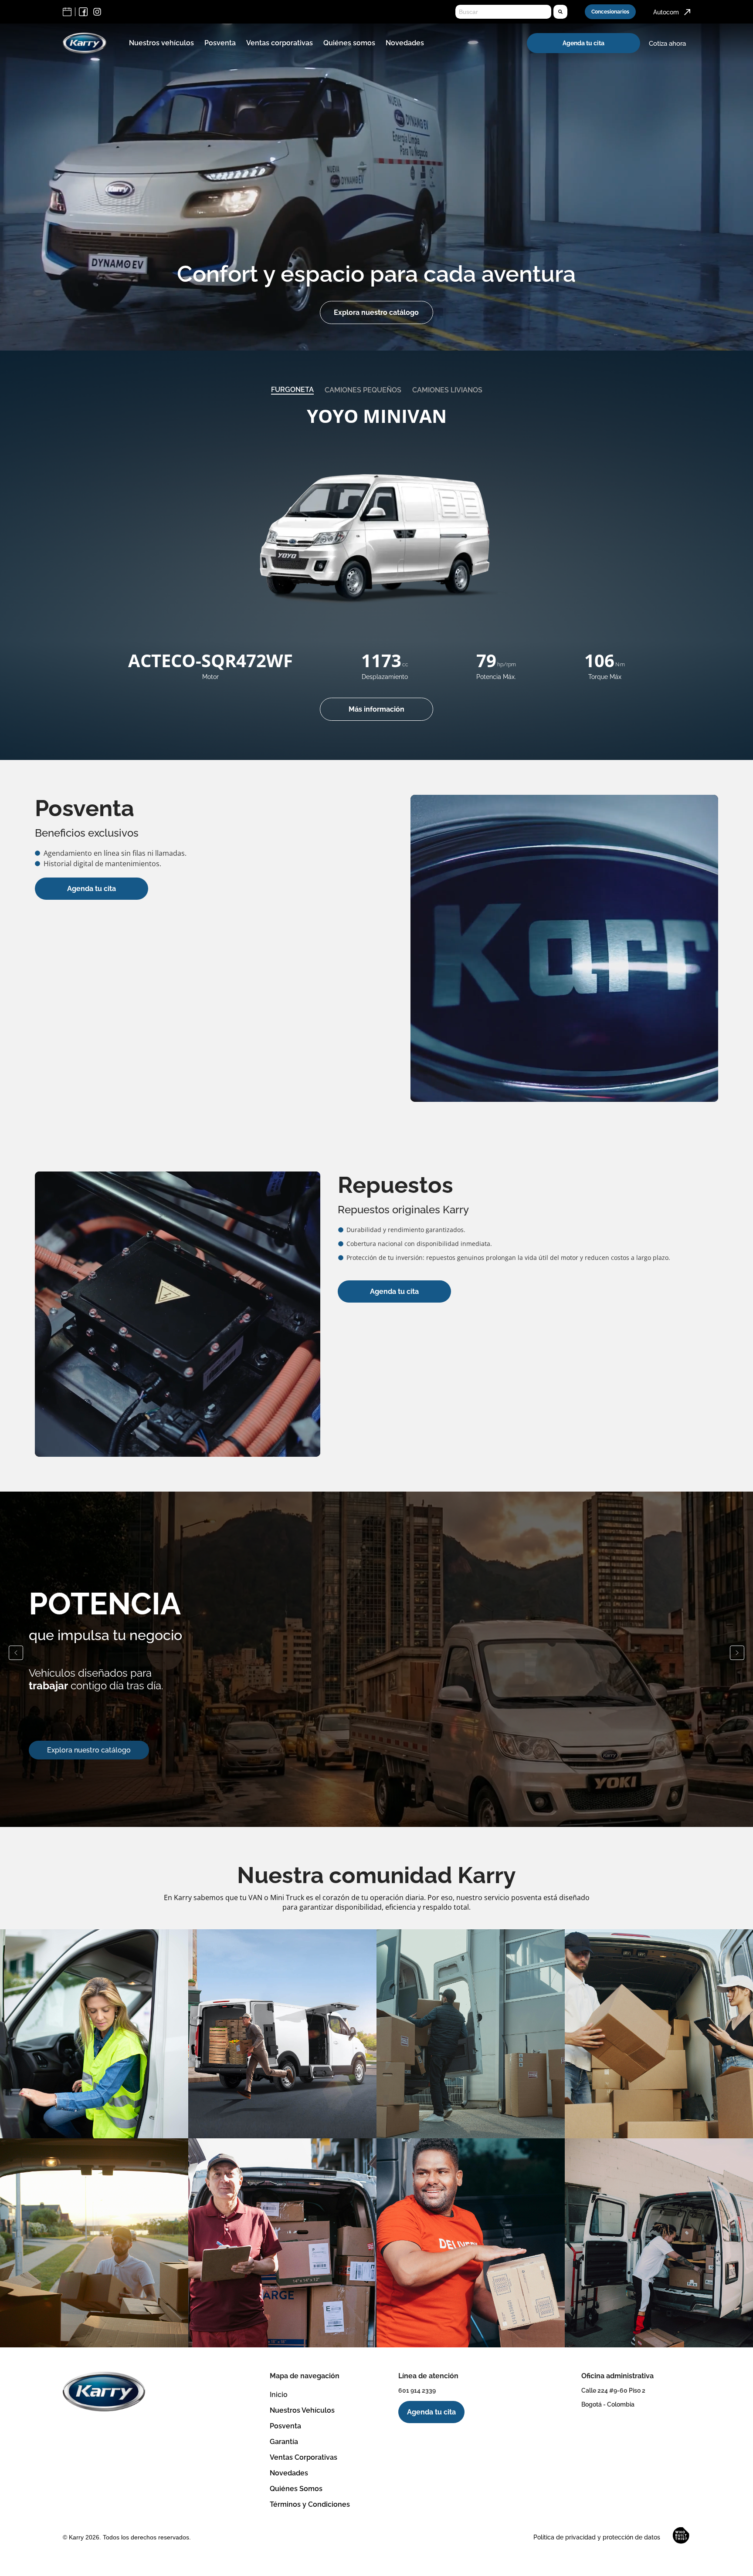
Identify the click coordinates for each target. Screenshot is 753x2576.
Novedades (405, 43)
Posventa (220, 43)
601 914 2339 (417, 2390)
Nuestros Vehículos (302, 2410)
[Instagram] (97, 12)
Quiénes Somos (296, 2489)
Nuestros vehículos (161, 43)
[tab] (292, 390)
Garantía (284, 2442)
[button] (16, 1653)
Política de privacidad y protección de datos (597, 2537)
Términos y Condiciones (310, 2504)
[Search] (561, 12)
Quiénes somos (349, 43)
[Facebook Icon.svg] (83, 12)
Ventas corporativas (280, 43)
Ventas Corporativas (304, 2457)
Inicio (279, 2395)
